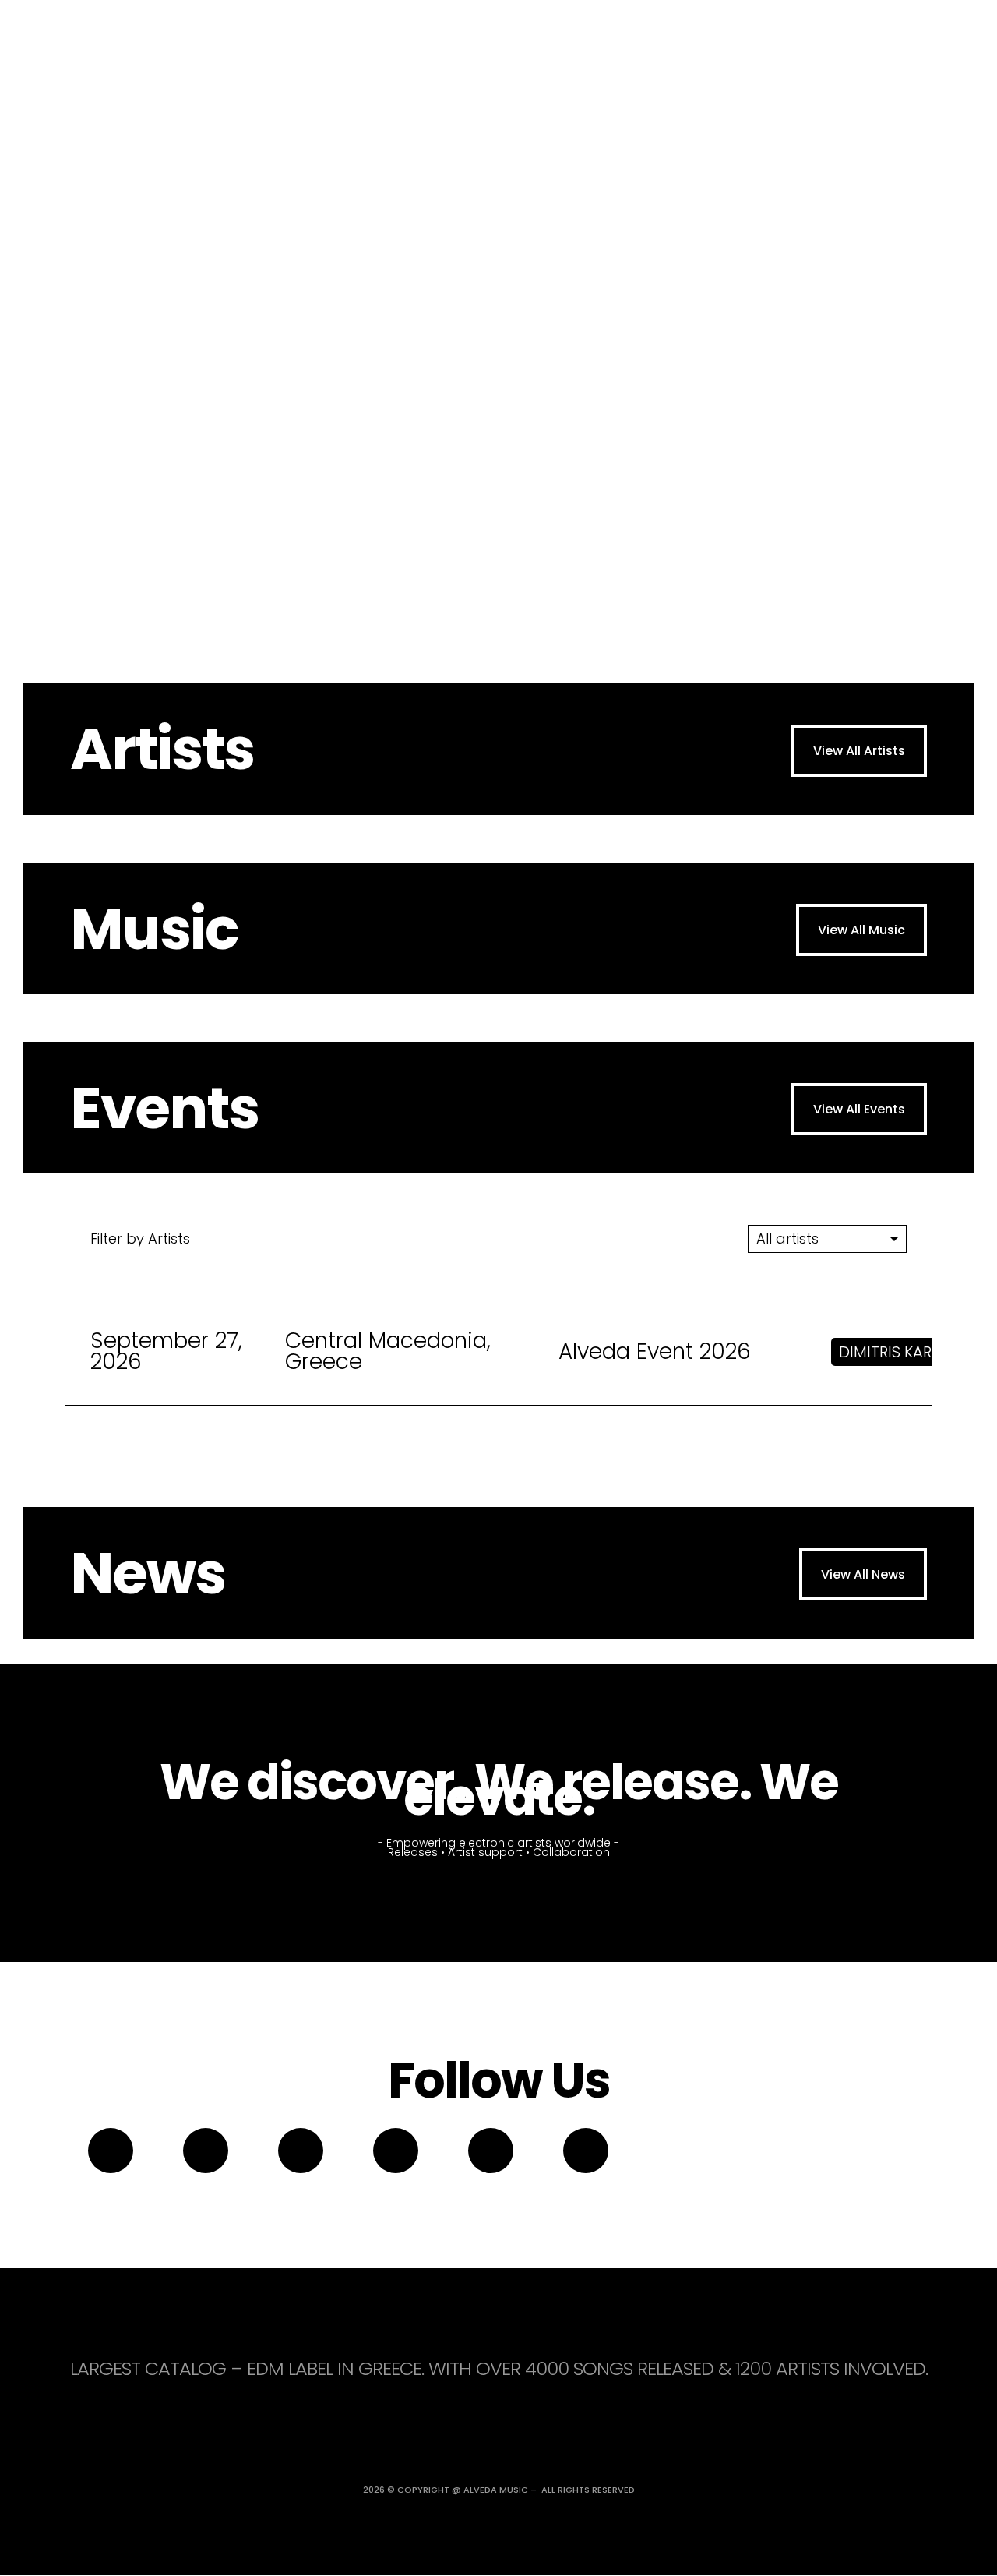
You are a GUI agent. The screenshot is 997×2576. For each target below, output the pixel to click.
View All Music (861, 930)
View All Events (859, 1109)
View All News (863, 1574)
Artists (162, 749)
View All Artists (859, 751)
